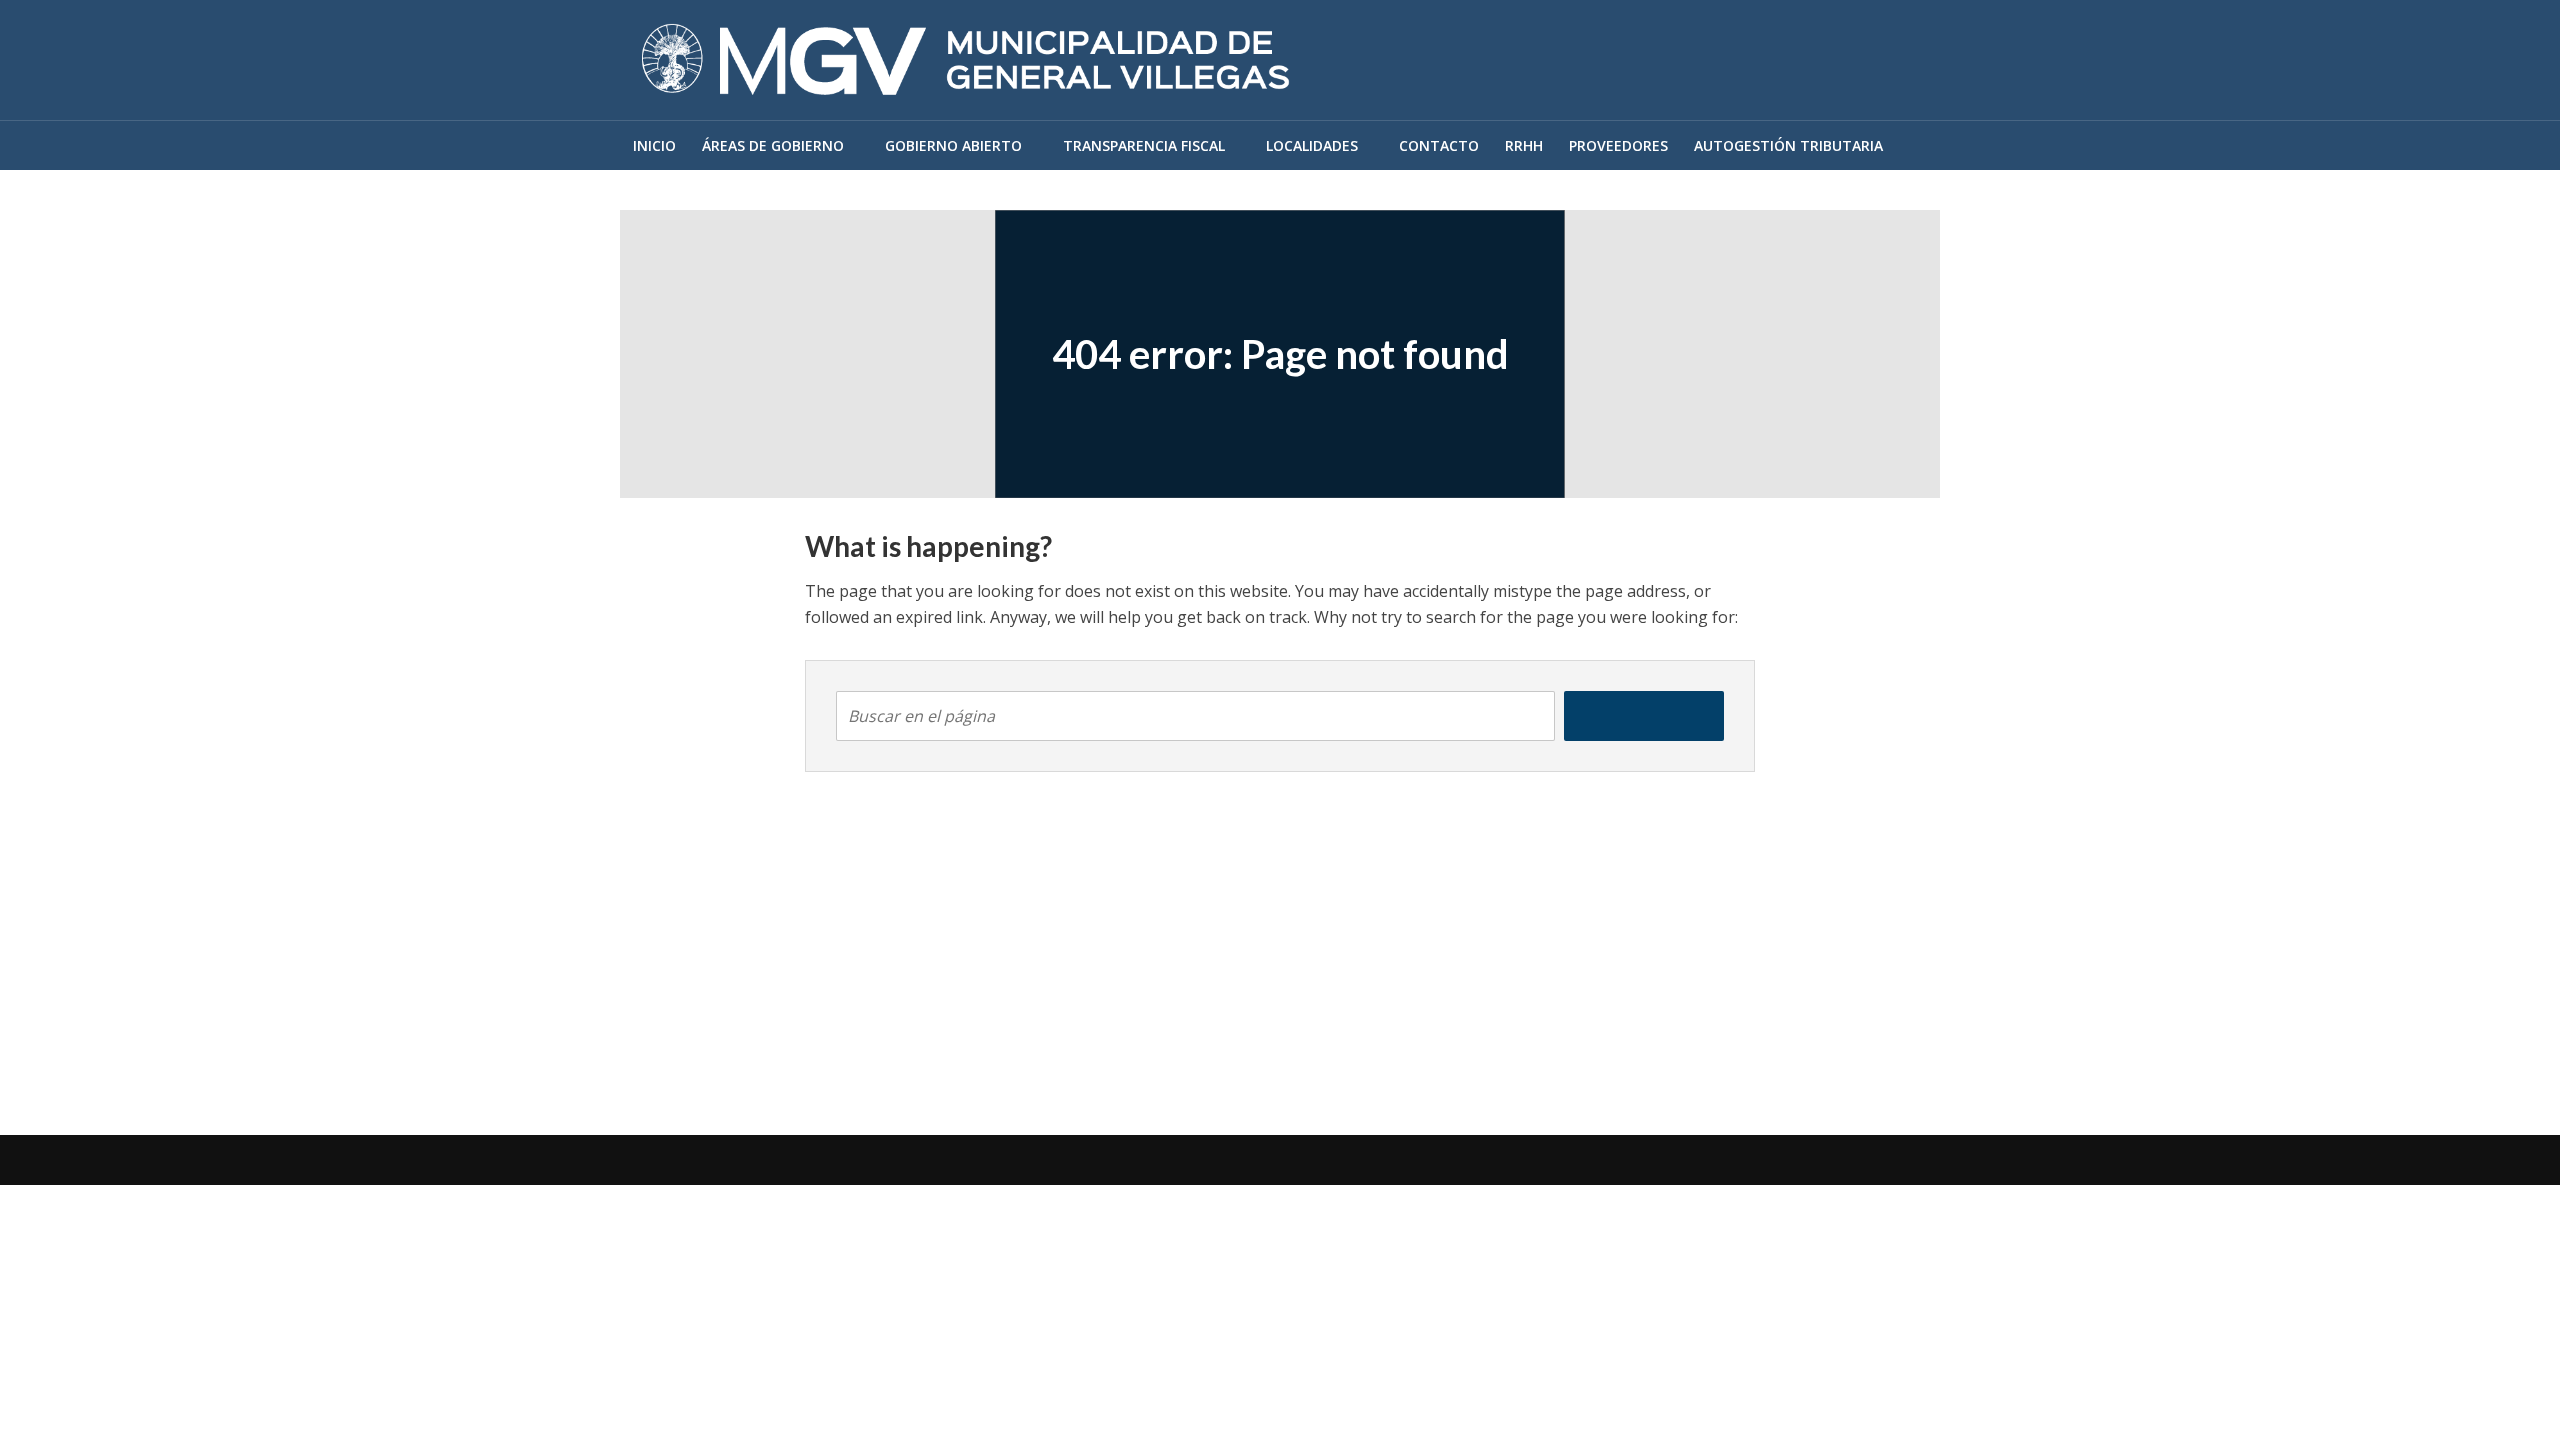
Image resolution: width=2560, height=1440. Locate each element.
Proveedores (1618, 145)
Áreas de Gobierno (773, 145)
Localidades (1312, 145)
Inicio (654, 145)
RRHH (1524, 145)
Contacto (1439, 145)
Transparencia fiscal (1144, 145)
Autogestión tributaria (1788, 145)
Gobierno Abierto (953, 145)
